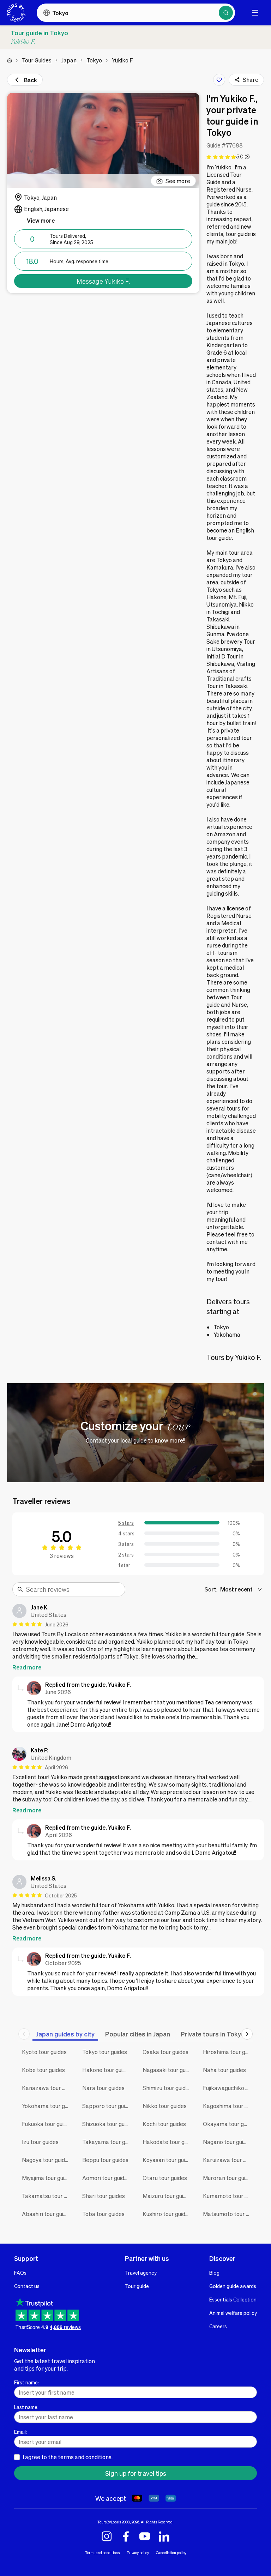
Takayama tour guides (107, 2142)
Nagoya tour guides (46, 2160)
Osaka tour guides (165, 2052)
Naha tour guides (224, 2070)
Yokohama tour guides (47, 2106)
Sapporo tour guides (107, 2106)
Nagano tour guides (228, 2142)
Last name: (26, 2407)
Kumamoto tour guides (228, 2196)
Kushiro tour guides (167, 2214)
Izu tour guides (40, 2142)
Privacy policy (138, 2553)
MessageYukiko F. (103, 281)
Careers (218, 2326)
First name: (26, 2382)
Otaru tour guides (165, 2178)
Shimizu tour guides (167, 2088)
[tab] (65, 2034)
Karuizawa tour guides (228, 2160)
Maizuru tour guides (167, 2196)
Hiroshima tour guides (228, 2052)
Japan (69, 60)
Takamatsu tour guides (47, 2196)
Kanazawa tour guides (47, 2088)
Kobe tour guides (43, 2070)
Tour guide (137, 2286)
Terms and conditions (102, 2553)
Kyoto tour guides (44, 2052)
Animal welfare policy (233, 2313)
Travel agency (141, 2273)
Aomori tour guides (106, 2178)
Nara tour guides (103, 2088)
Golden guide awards (233, 2286)
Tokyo (94, 60)
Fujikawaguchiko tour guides (228, 2088)
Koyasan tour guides (167, 2160)
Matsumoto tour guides (228, 2214)
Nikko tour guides (165, 2106)
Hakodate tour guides (167, 2142)
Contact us (27, 2286)
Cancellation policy (171, 2553)
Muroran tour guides (228, 2178)
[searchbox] (73, 1589)
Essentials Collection (233, 2299)
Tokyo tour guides (105, 2052)
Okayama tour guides (228, 2124)
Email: (20, 2432)
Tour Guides (37, 60)
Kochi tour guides (164, 2124)
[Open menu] (255, 13)
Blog (214, 2273)
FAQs (20, 2273)
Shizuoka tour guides (107, 2124)
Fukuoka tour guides (47, 2124)
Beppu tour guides (105, 2160)
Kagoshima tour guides (228, 2106)
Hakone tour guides (107, 2070)
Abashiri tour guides (47, 2214)
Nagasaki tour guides (167, 2070)
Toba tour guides (103, 2214)
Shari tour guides (104, 2196)
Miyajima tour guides (47, 2178)
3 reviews (62, 1556)
